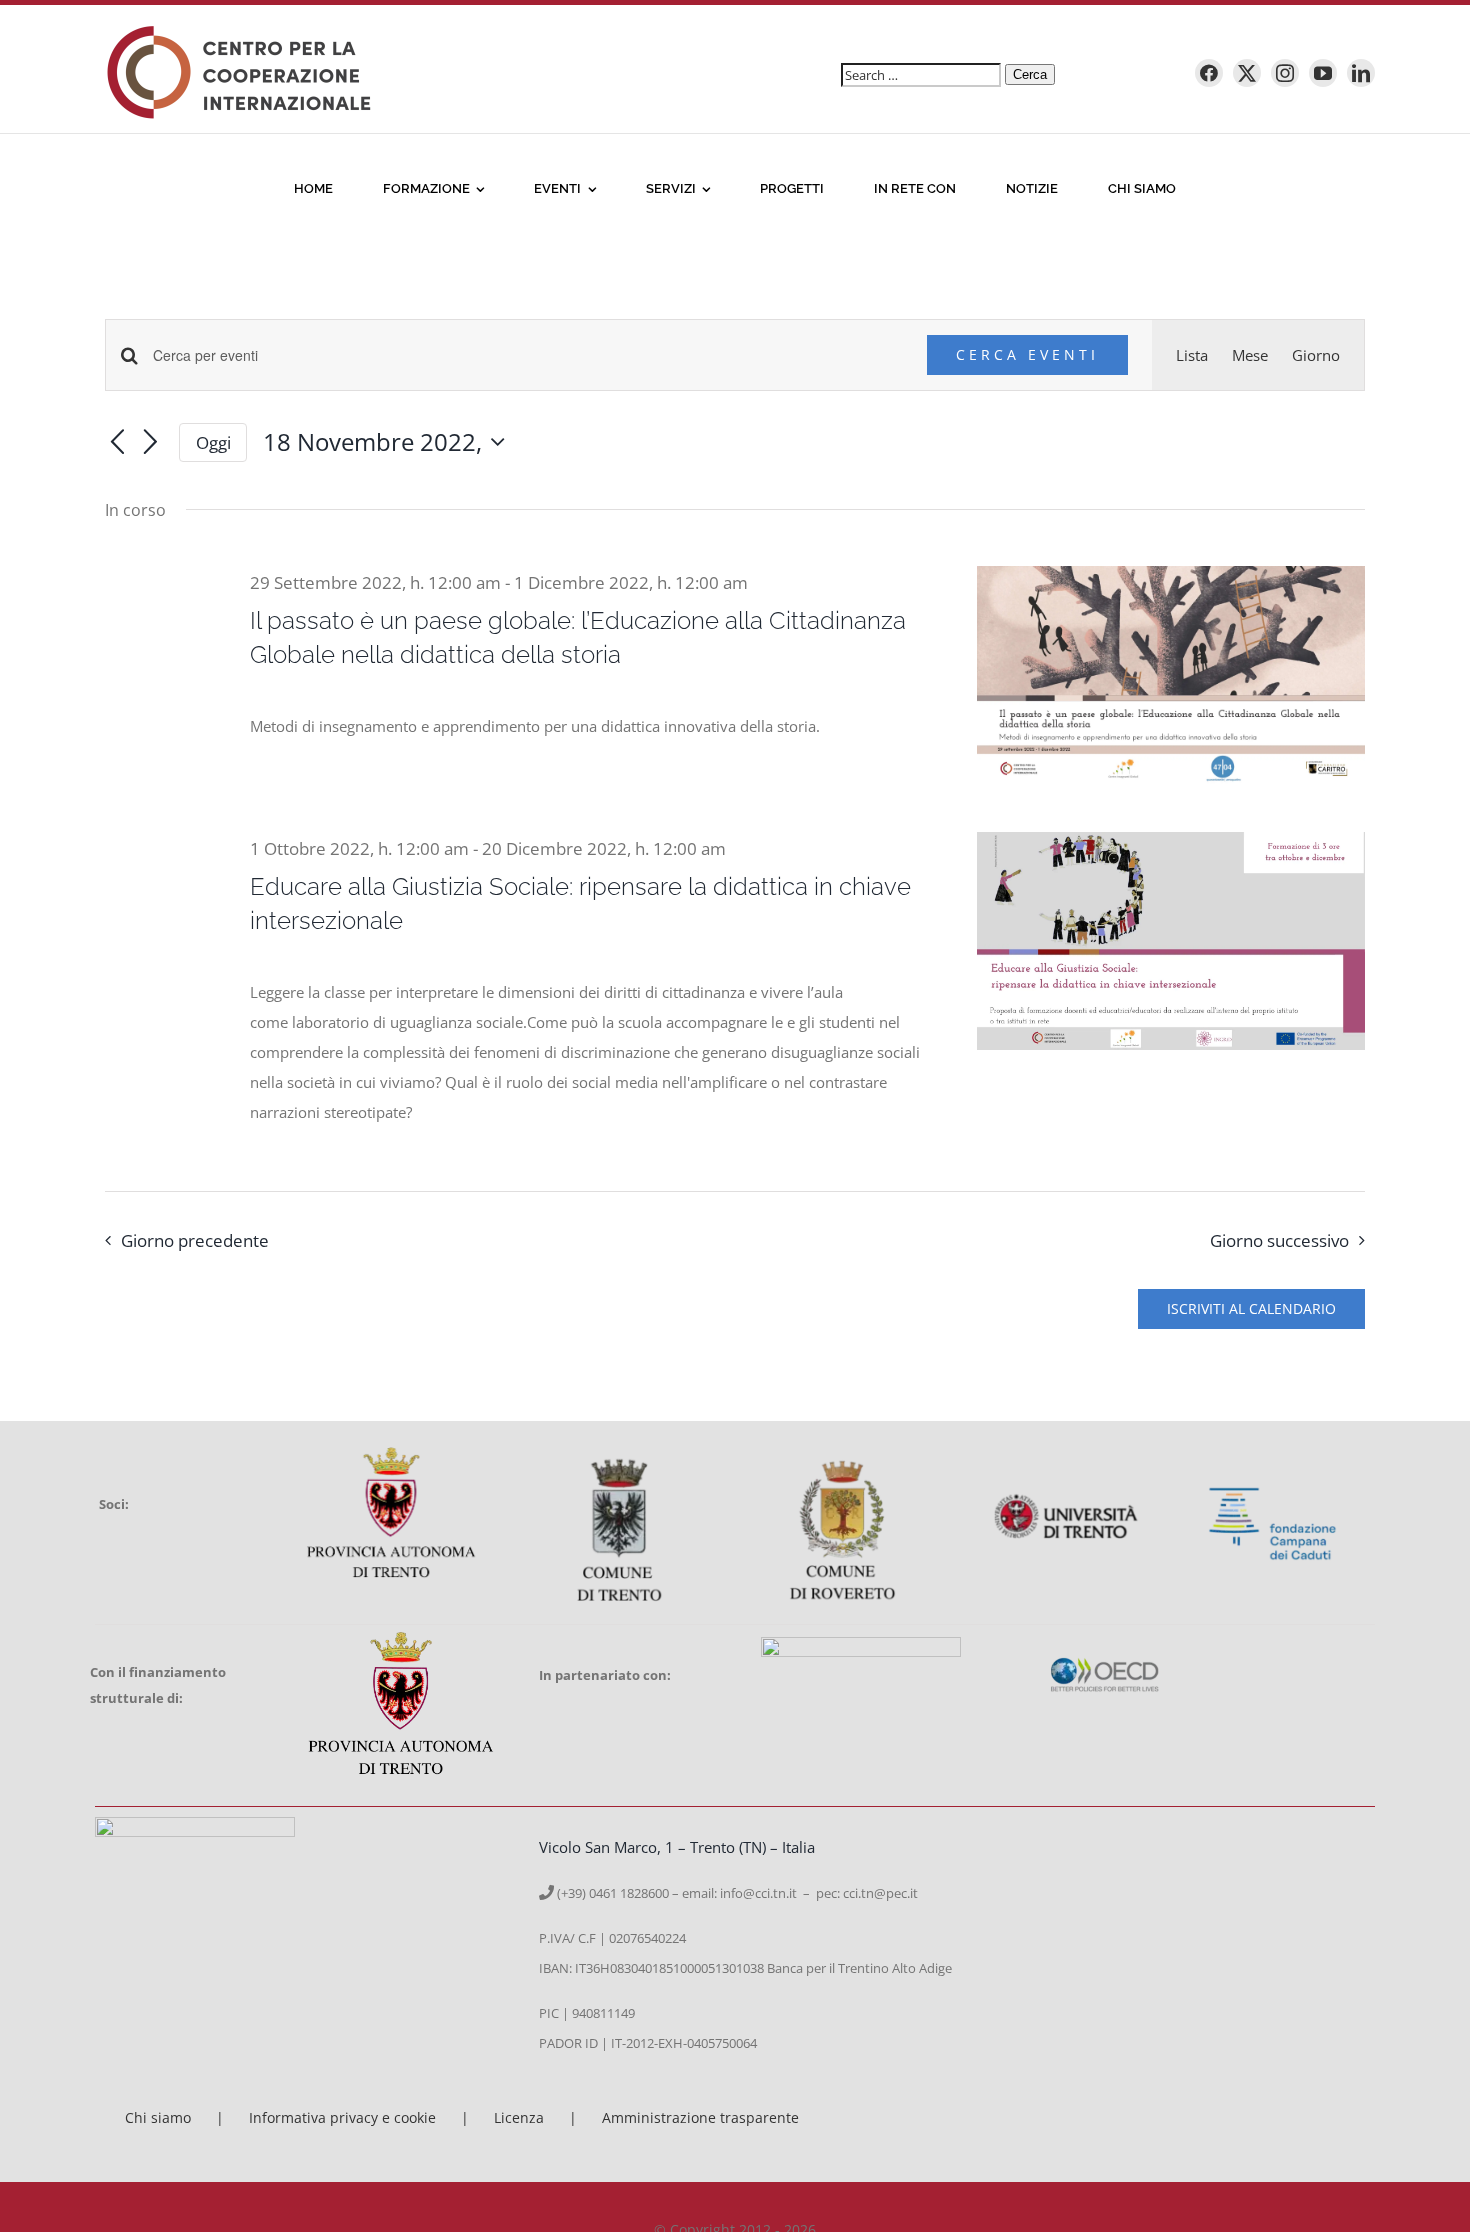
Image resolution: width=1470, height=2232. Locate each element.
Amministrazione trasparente (700, 2117)
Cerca (1030, 74)
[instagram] (1285, 73)
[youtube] (1323, 73)
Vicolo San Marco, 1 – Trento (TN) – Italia (677, 1847)
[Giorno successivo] (151, 444)
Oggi (213, 442)
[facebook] (1209, 73)
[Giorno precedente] (117, 444)
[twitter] (1247, 73)
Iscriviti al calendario (1251, 1309)
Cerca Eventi (1027, 354)
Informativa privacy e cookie (342, 2117)
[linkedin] (1361, 73)
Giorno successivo (1279, 1240)
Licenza (519, 2117)
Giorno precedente (195, 1240)
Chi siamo (158, 2117)
